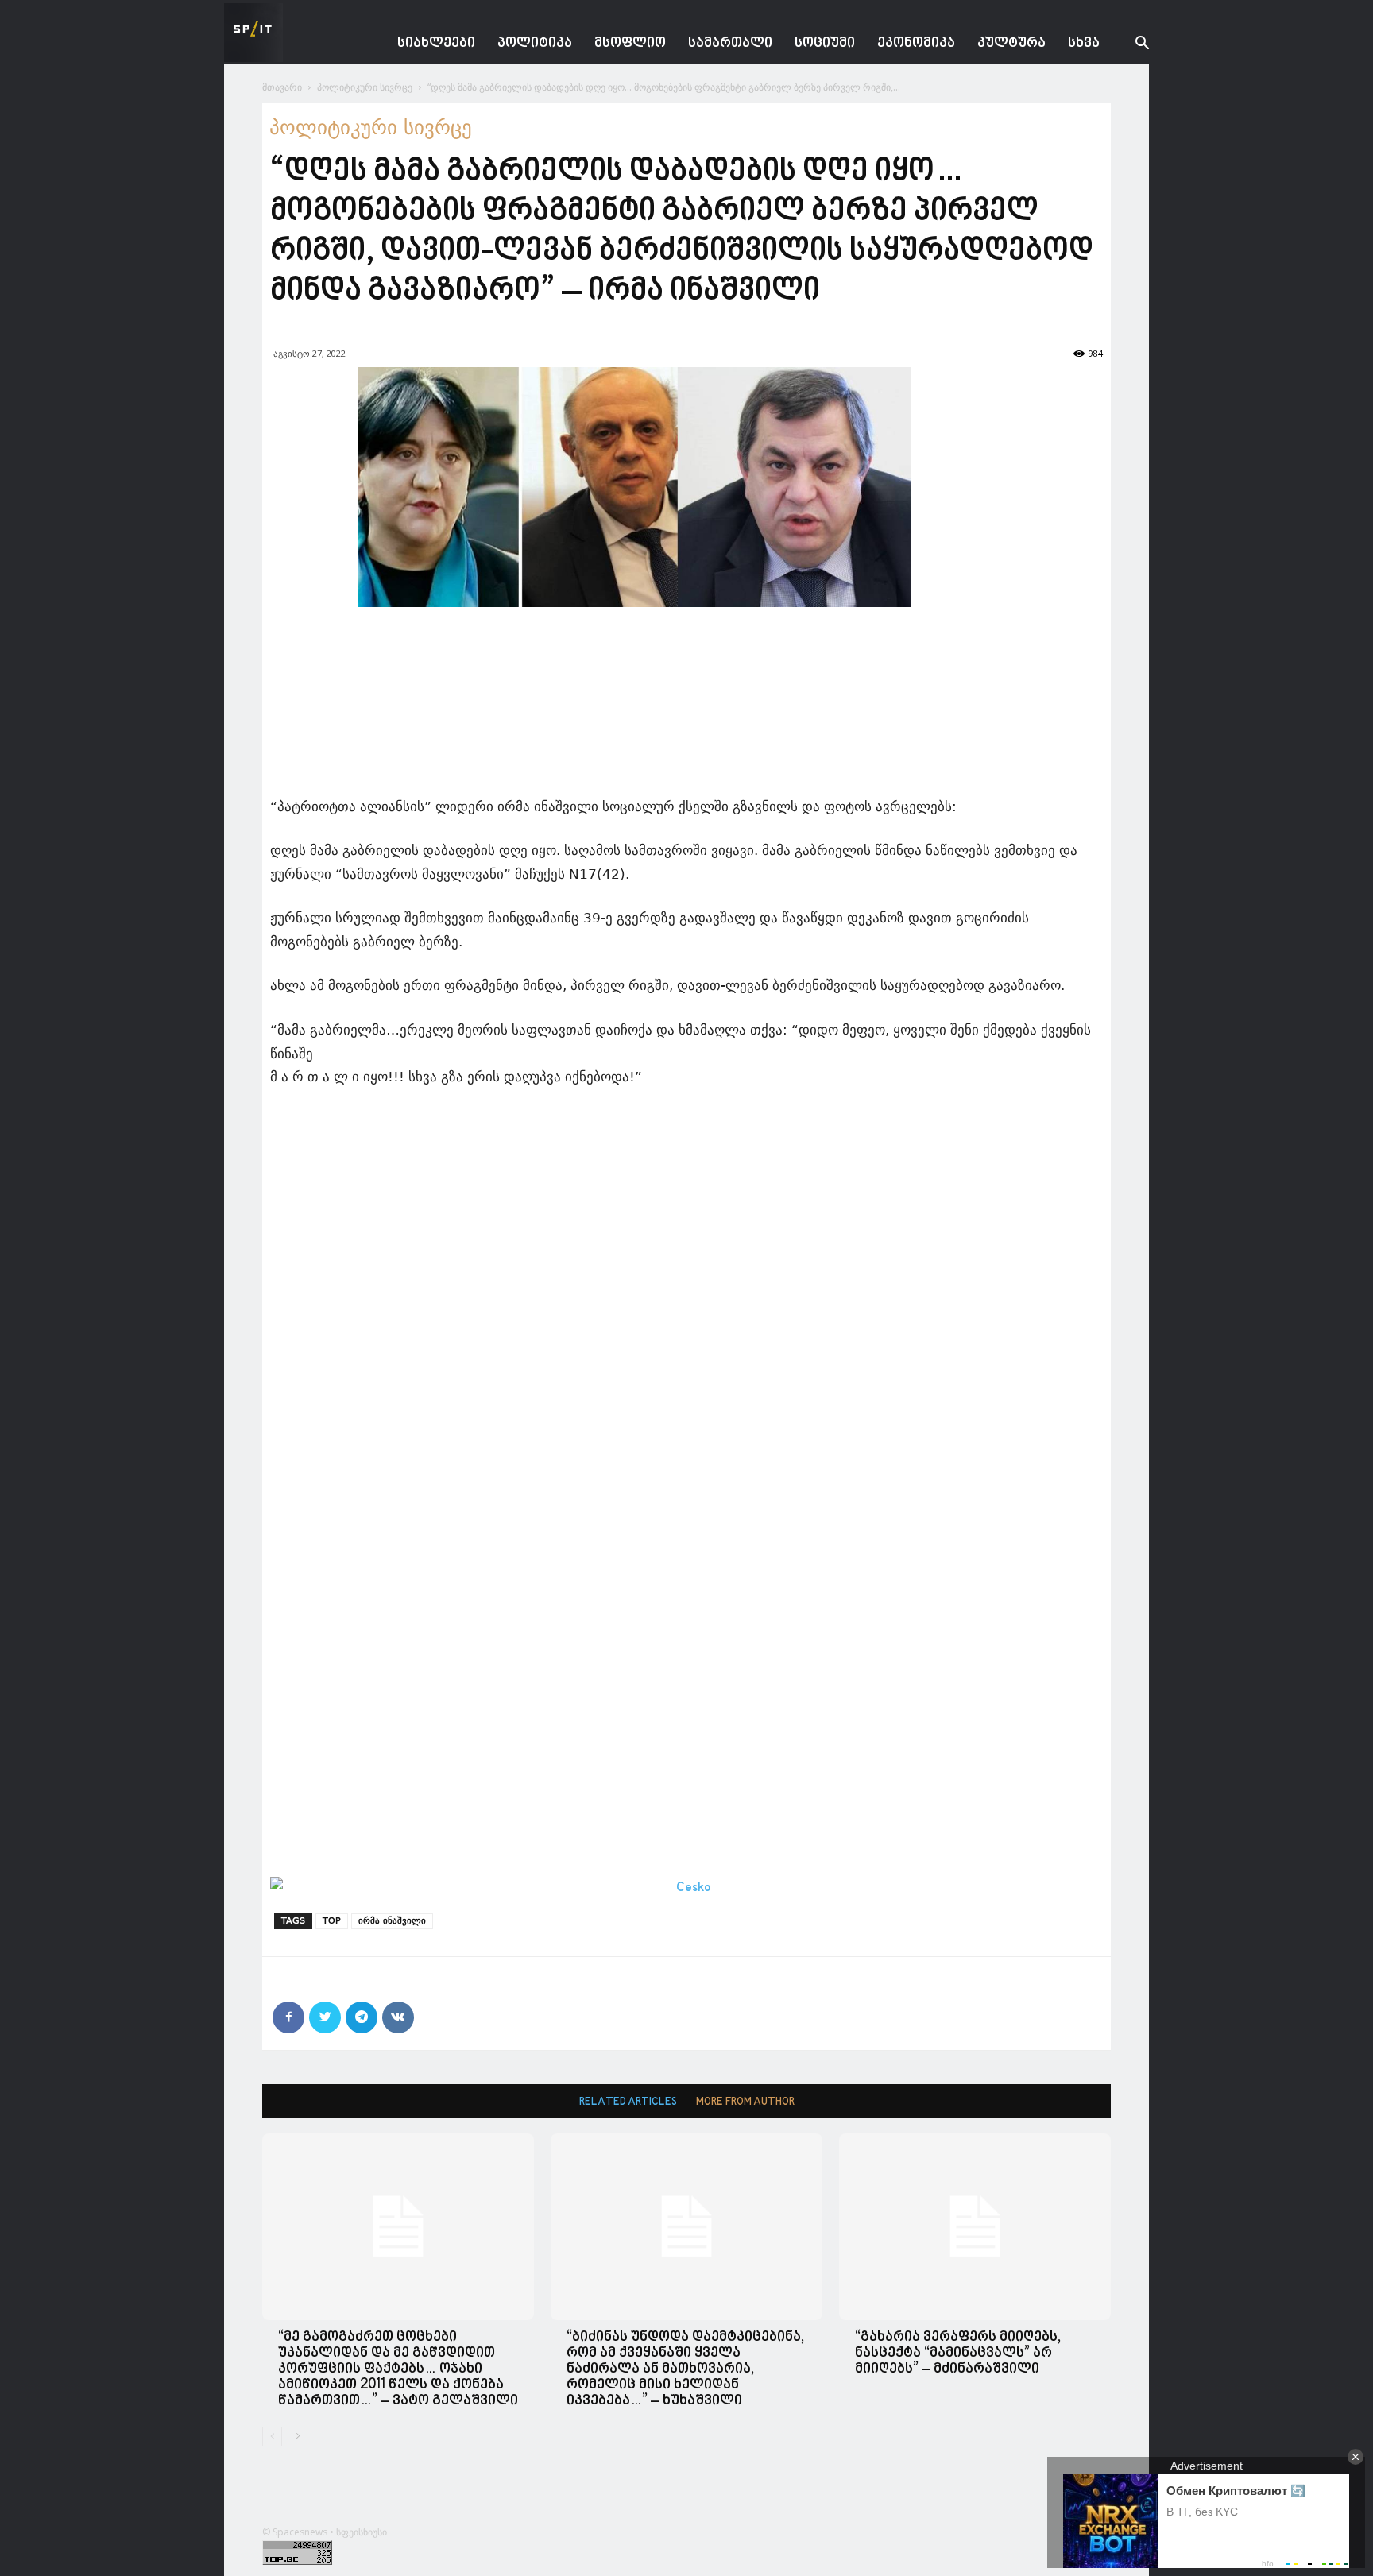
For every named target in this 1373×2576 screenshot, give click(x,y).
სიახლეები (436, 43)
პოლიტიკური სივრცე (365, 87)
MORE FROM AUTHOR (745, 2102)
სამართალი (730, 43)
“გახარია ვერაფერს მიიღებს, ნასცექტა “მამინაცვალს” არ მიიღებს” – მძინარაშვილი (958, 2353)
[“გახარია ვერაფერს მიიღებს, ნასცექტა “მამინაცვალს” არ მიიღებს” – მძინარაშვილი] (975, 2227)
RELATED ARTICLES (628, 2102)
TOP (332, 1921)
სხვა (1084, 43)
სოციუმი (825, 43)
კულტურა (1011, 43)
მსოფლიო (630, 43)
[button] (1130, 45)
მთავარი (282, 87)
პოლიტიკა (535, 43)
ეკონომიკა (916, 43)
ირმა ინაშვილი (392, 1921)
